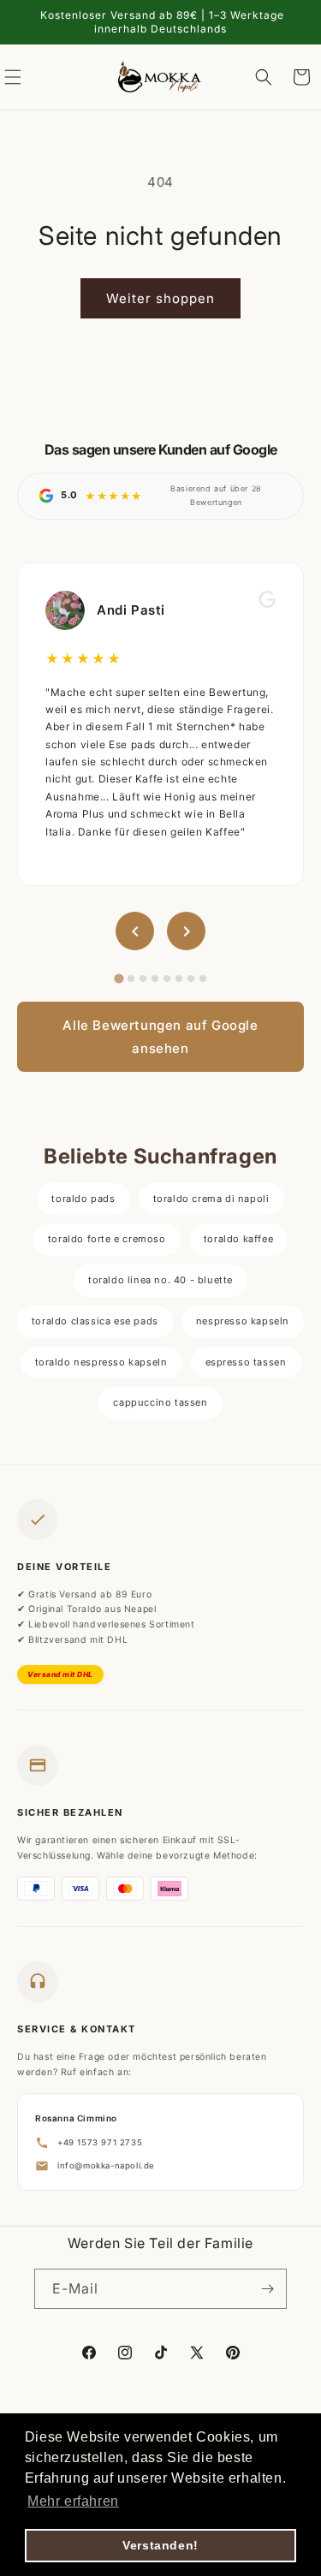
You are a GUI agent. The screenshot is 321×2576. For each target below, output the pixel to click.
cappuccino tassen (160, 1402)
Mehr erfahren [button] (73, 2501)
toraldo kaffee (238, 1239)
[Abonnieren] (267, 2289)
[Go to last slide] (135, 931)
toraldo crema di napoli (211, 1199)
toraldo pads (83, 1199)
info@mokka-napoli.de (106, 2166)
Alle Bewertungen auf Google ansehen (160, 1037)
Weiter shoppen (160, 298)
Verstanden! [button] (160, 2545)
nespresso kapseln (243, 1321)
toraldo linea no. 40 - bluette (160, 1280)
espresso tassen (246, 1362)
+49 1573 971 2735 (100, 2142)
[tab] (119, 979)
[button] (264, 77)
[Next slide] (186, 931)
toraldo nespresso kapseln (101, 1362)
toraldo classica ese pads (95, 1321)
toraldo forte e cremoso (107, 1239)
